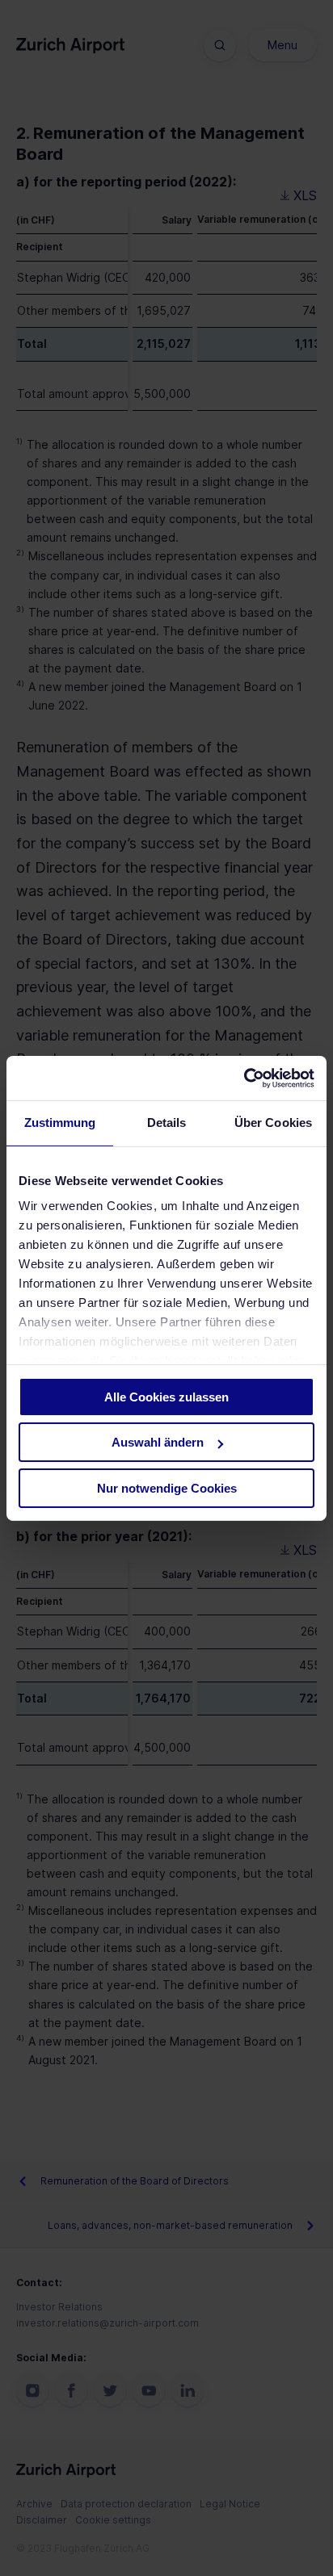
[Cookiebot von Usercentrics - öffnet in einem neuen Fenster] (244, 1078)
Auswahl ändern (158, 1442)
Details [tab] (167, 1123)
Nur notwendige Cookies (167, 1488)
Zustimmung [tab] (60, 1123)
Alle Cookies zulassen (166, 1397)
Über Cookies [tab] (273, 1123)
